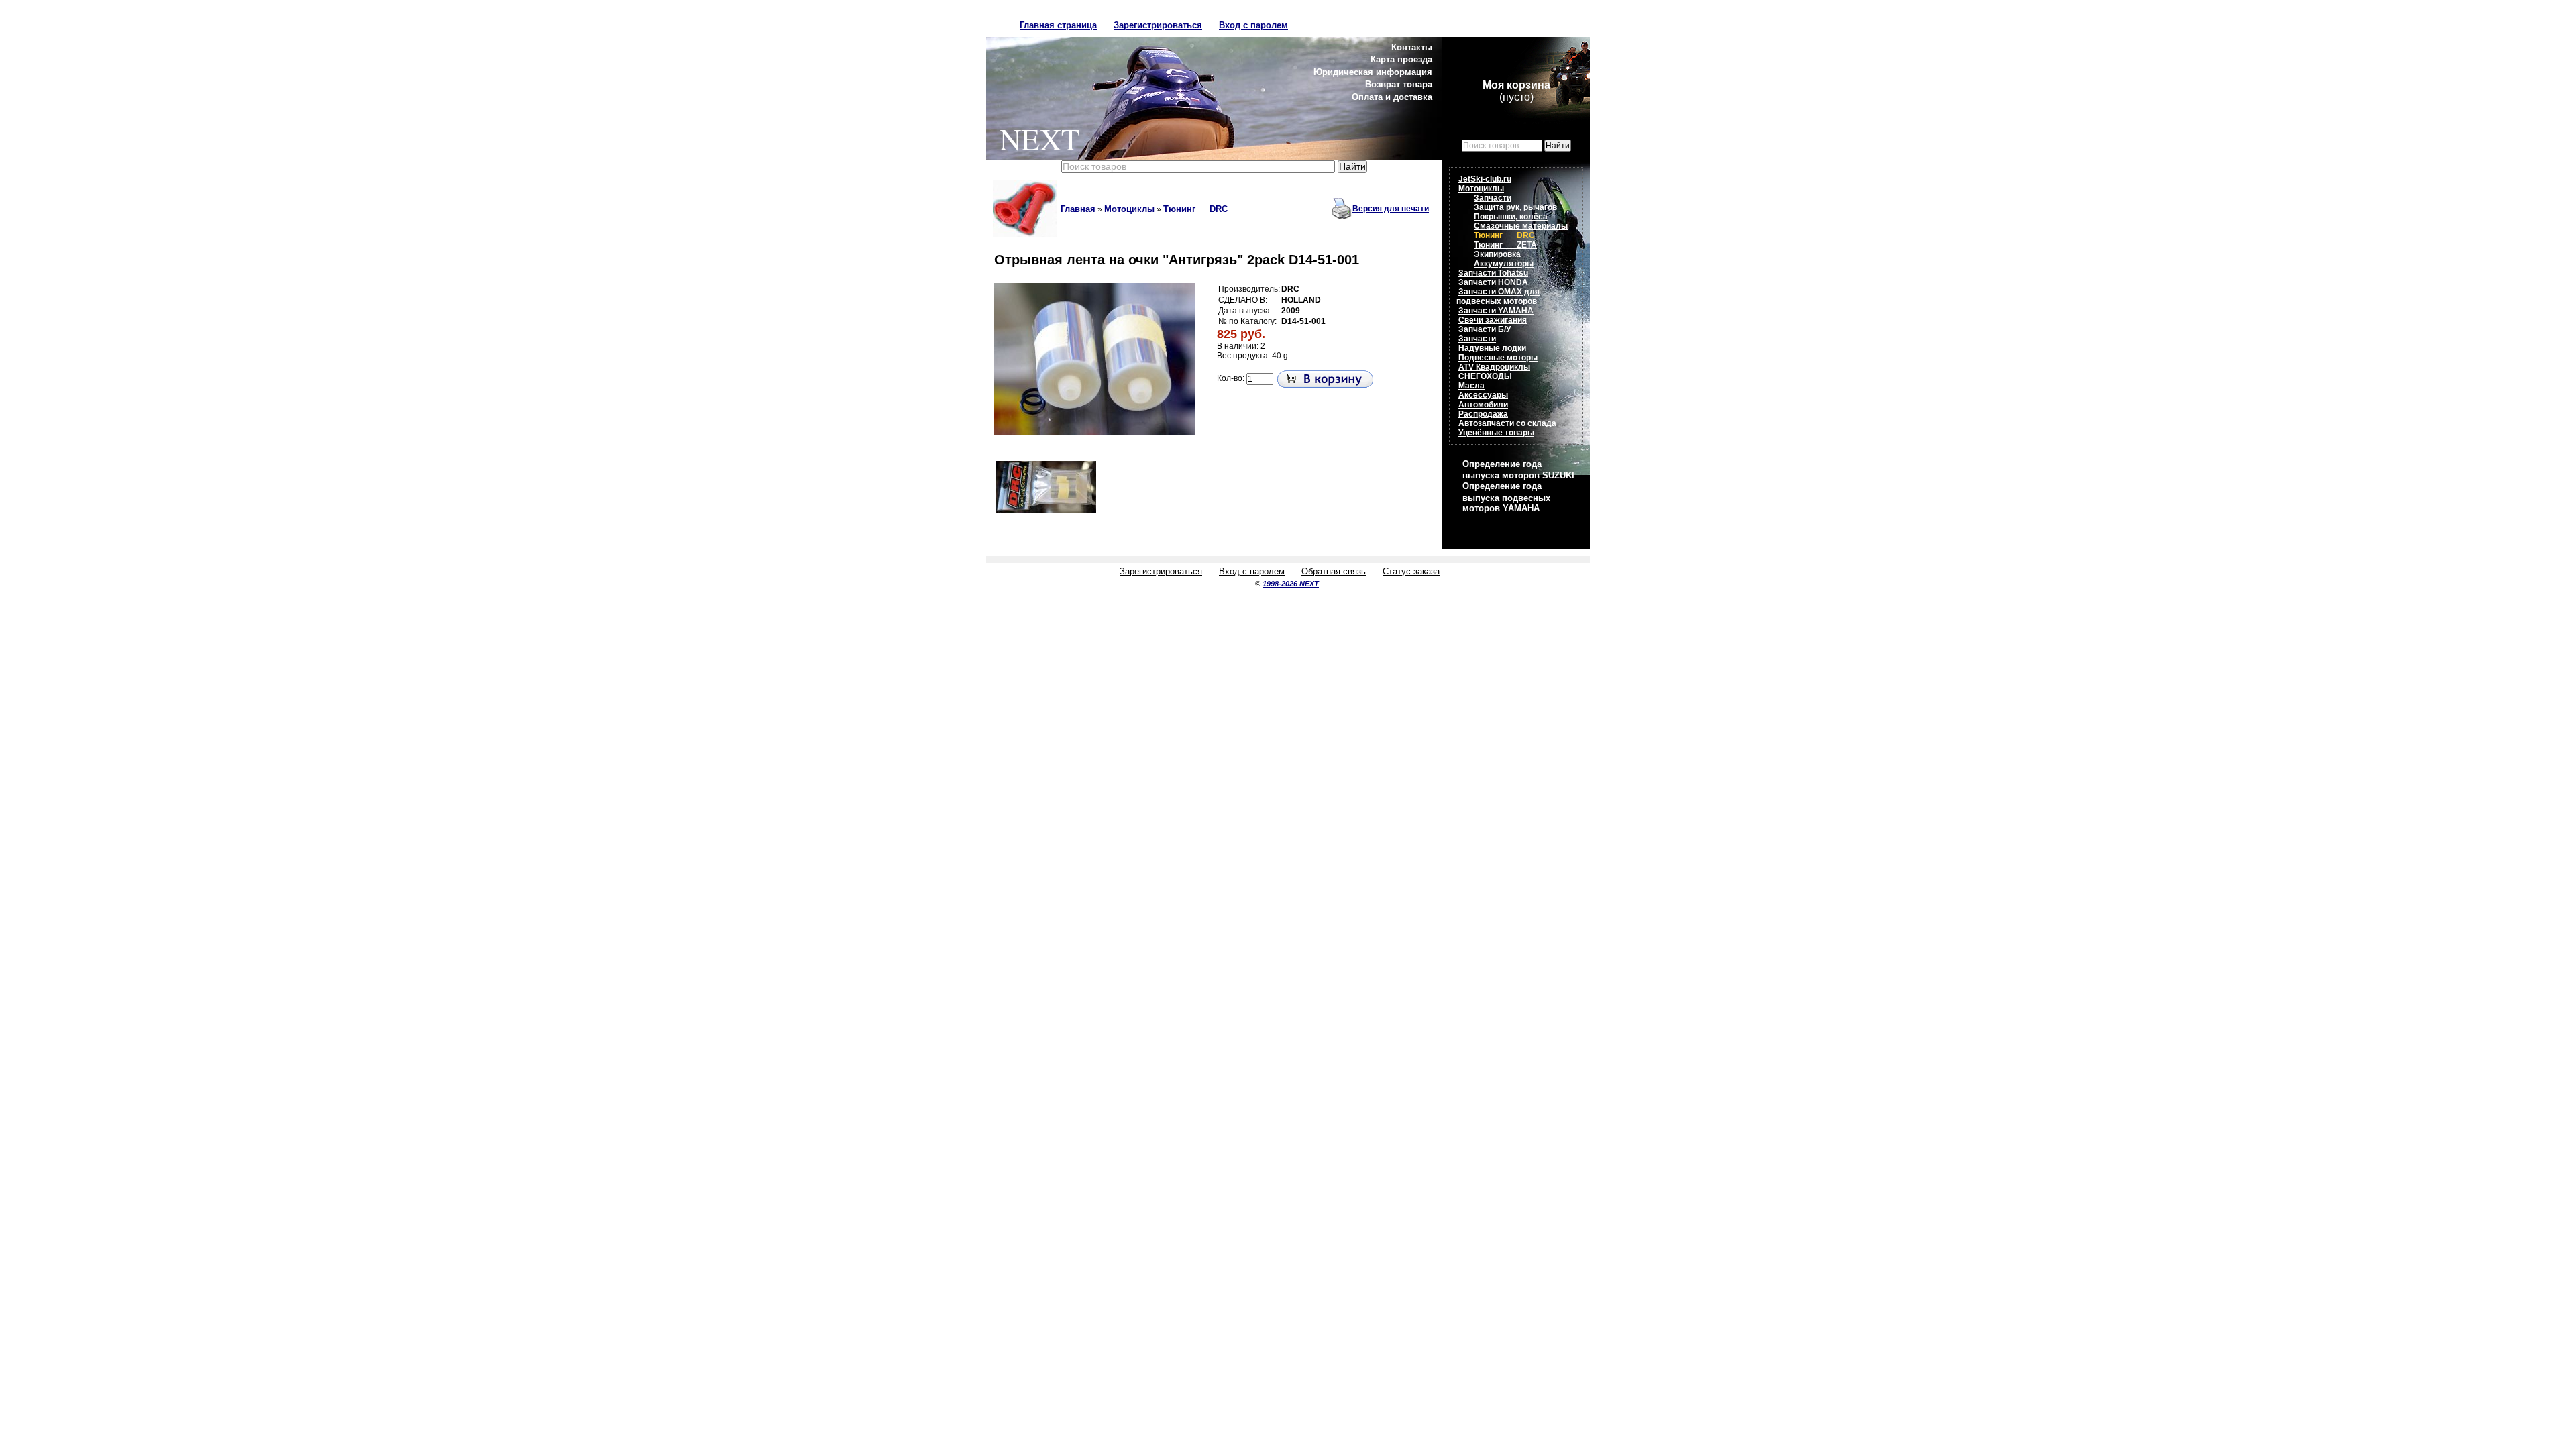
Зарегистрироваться (1158, 25)
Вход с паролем (1253, 25)
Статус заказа (1411, 571)
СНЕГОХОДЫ (1485, 376)
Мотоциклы (1129, 209)
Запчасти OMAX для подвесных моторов (1498, 297)
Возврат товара (1399, 84)
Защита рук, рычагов (1515, 207)
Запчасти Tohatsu (1493, 273)
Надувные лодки (1492, 348)
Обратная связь (1334, 571)
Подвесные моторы (1498, 358)
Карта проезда (1401, 59)
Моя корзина (1516, 85)
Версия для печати (1391, 209)
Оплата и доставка (1392, 97)
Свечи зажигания (1493, 320)
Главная (1078, 209)
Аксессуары (1483, 395)
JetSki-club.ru (1485, 179)
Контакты (1412, 47)
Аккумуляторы (1504, 264)
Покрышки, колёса (1511, 217)
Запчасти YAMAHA (1496, 311)
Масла (1471, 386)
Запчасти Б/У (1485, 329)
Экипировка (1497, 254)
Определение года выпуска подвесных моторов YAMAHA (1506, 497)
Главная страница (1058, 25)
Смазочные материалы (1521, 226)
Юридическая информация (1373, 72)
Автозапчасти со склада (1507, 423)
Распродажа (1483, 414)
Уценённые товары (1496, 433)
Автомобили (1483, 405)
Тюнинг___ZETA (1505, 245)
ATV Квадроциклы (1494, 367)
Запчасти (1493, 198)
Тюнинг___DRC (1195, 209)
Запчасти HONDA (1493, 282)
